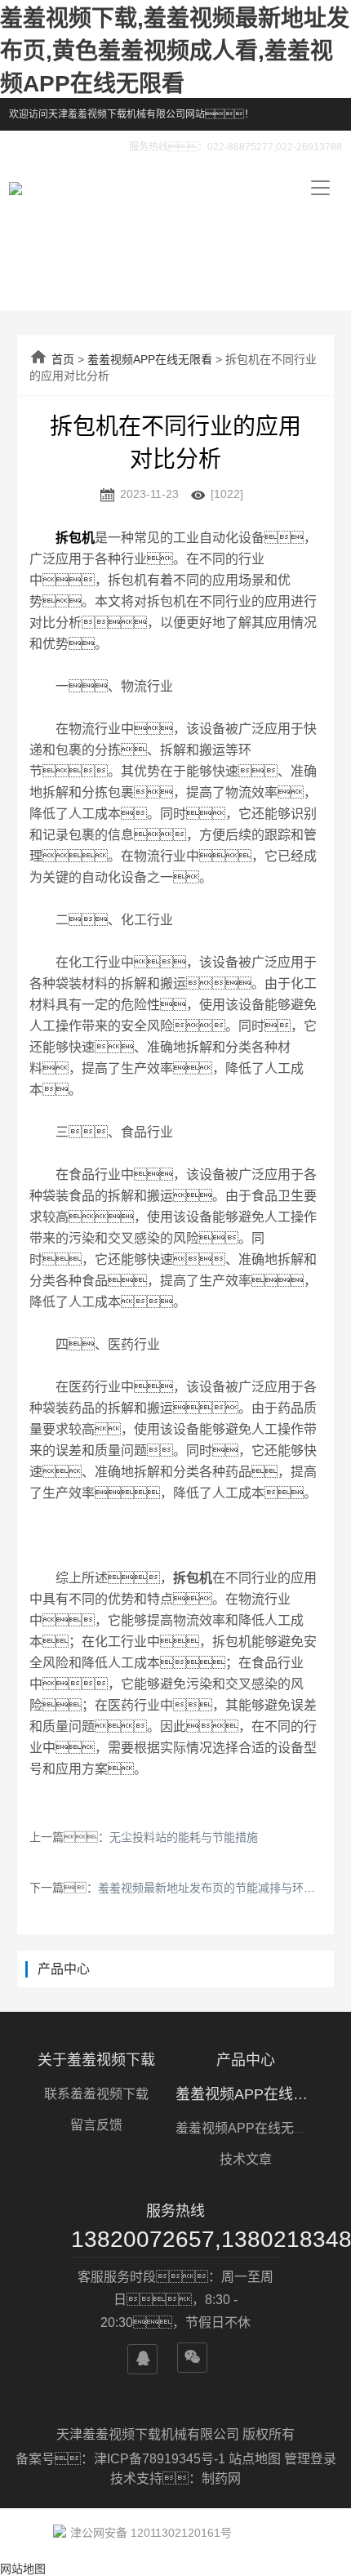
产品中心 (246, 2060)
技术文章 (246, 2159)
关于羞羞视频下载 (96, 2060)
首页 (63, 359)
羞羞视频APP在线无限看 (150, 359)
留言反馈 (96, 2125)
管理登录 (310, 2459)
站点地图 (255, 2459)
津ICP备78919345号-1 (161, 2459)
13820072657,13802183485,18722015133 (175, 2239)
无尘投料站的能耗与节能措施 (184, 1837)
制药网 (221, 2478)
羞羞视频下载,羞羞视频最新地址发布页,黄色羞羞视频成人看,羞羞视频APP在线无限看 (175, 51)
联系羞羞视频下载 (96, 2094)
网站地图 (23, 2569)
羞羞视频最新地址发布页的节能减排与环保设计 (218, 1888)
